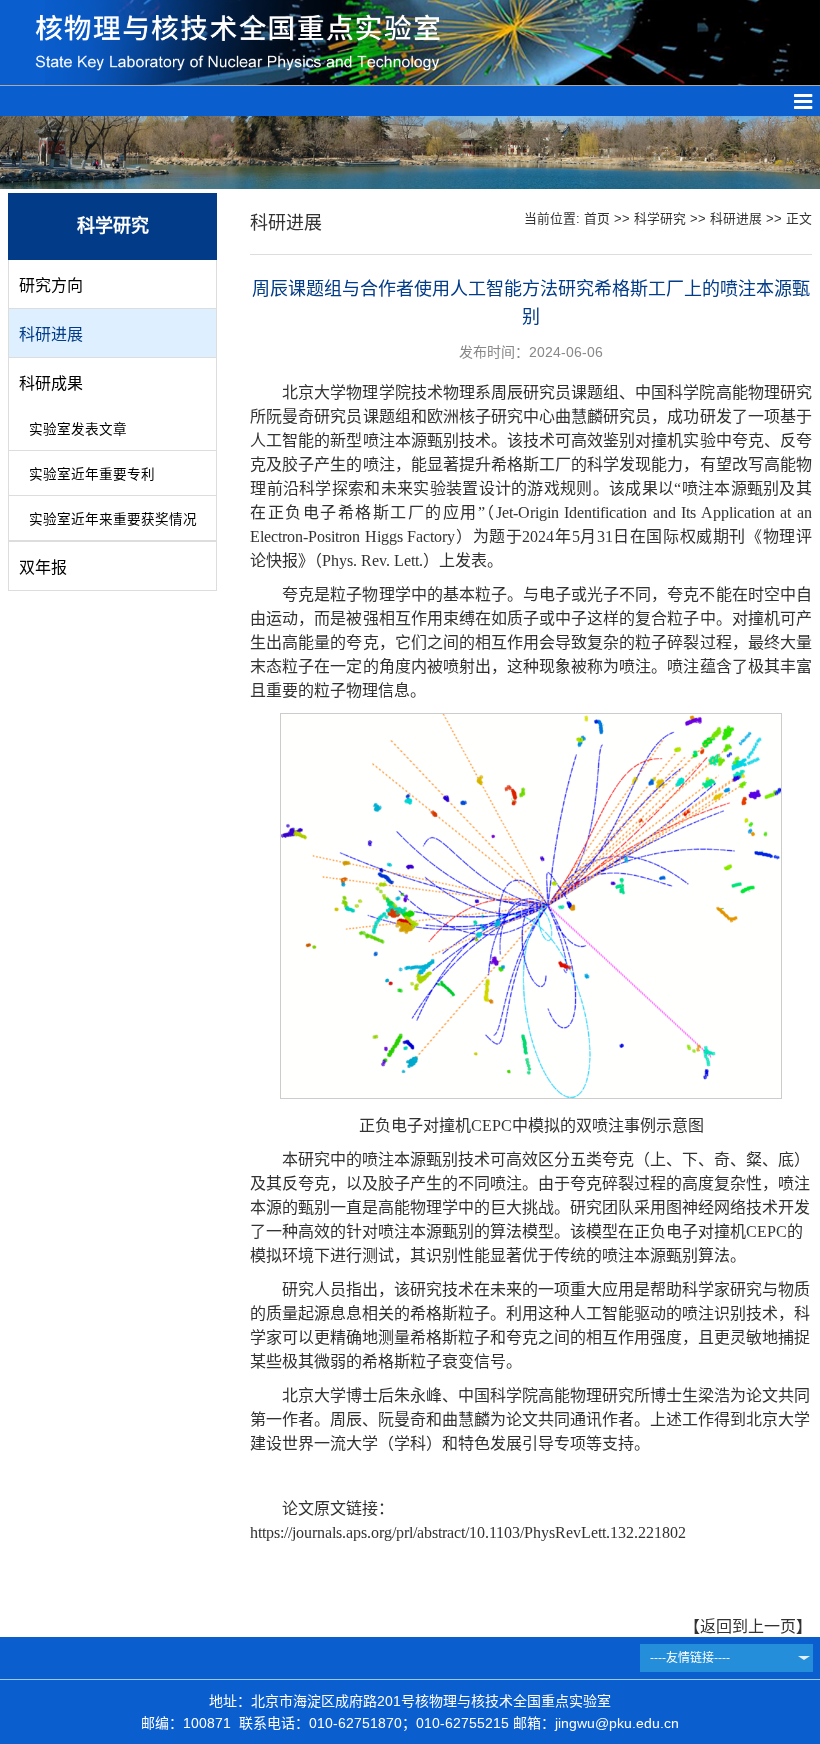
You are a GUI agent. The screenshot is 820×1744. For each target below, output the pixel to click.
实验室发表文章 (78, 429)
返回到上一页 (748, 1626)
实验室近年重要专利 (92, 474)
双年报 (43, 567)
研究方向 (51, 285)
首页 (597, 218)
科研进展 (51, 334)
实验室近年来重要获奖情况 (113, 519)
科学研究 (660, 218)
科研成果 (51, 383)
